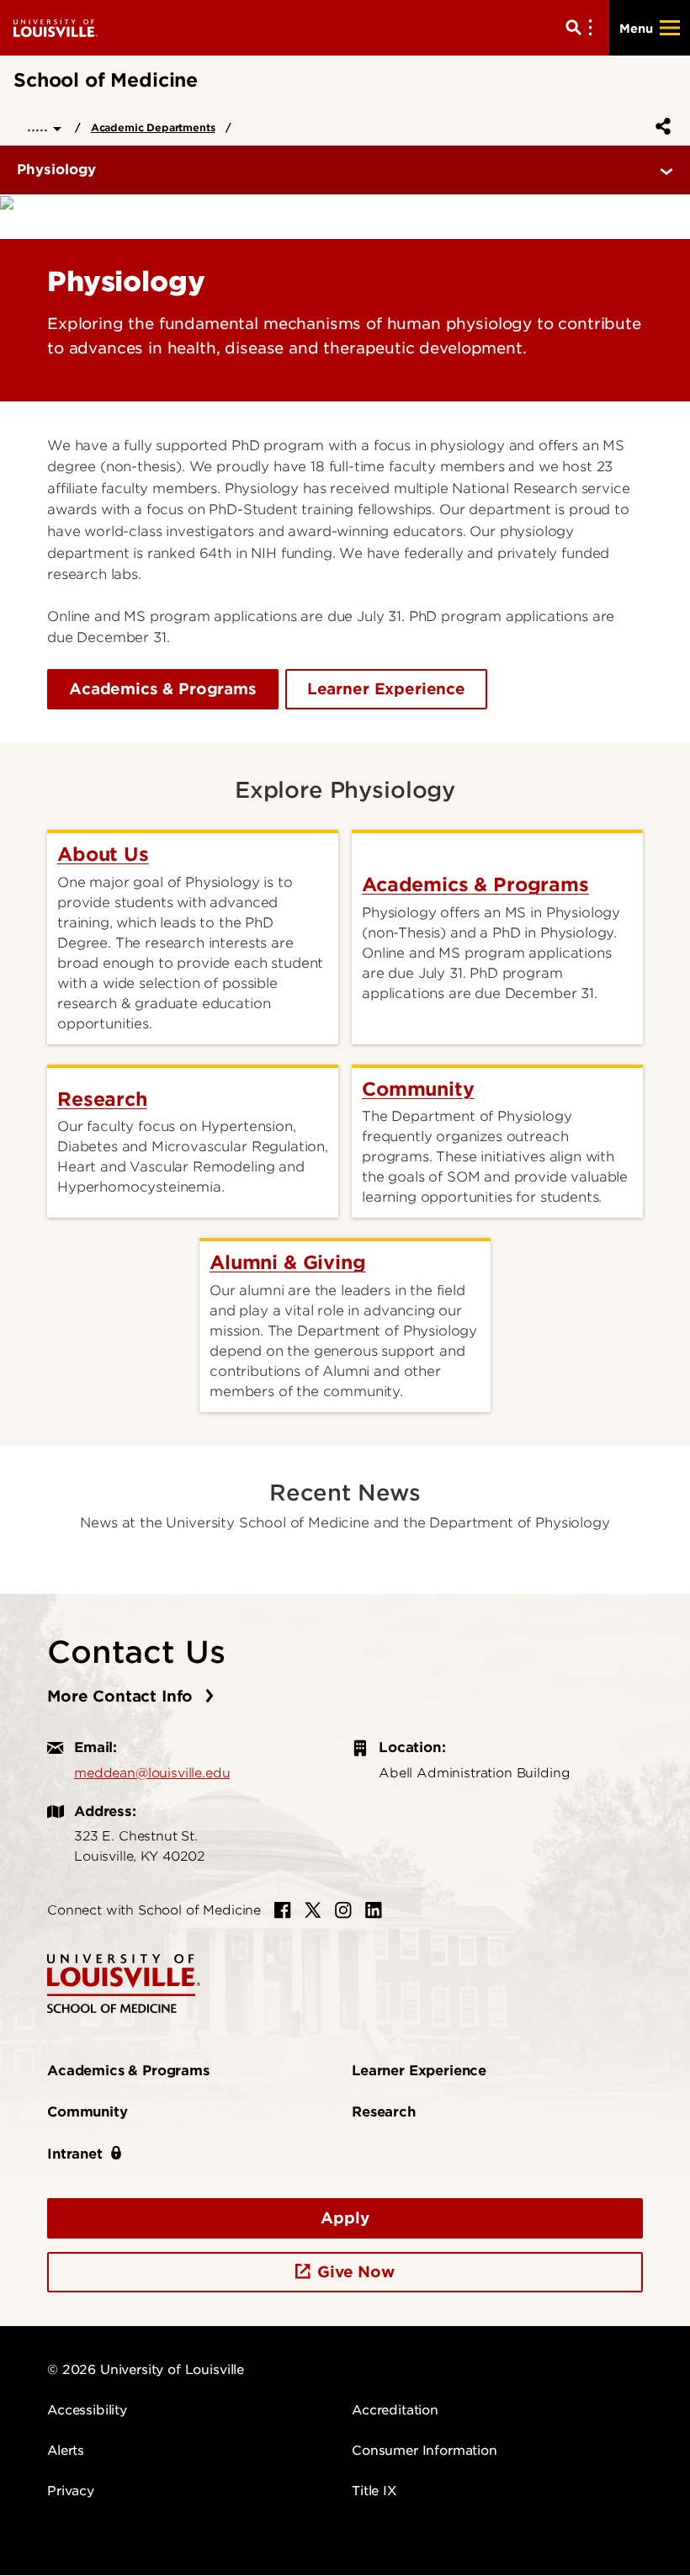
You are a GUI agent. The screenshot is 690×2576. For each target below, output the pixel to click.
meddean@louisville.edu (152, 1773)
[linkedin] (374, 1910)
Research (384, 2112)
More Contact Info (122, 1696)
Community (88, 2112)
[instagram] (343, 1910)
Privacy (71, 2491)
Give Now (356, 2272)
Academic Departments (153, 127)
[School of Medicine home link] (124, 1982)
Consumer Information (425, 2451)
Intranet (75, 2154)
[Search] (582, 28)
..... (40, 126)
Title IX (374, 2491)
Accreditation (395, 2410)
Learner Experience (386, 689)
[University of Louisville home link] (56, 27)
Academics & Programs (163, 689)
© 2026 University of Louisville (146, 2370)
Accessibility (87, 2410)
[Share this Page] (660, 126)
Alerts (66, 2451)
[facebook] (283, 1910)
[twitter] (313, 1910)
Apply (345, 2218)
